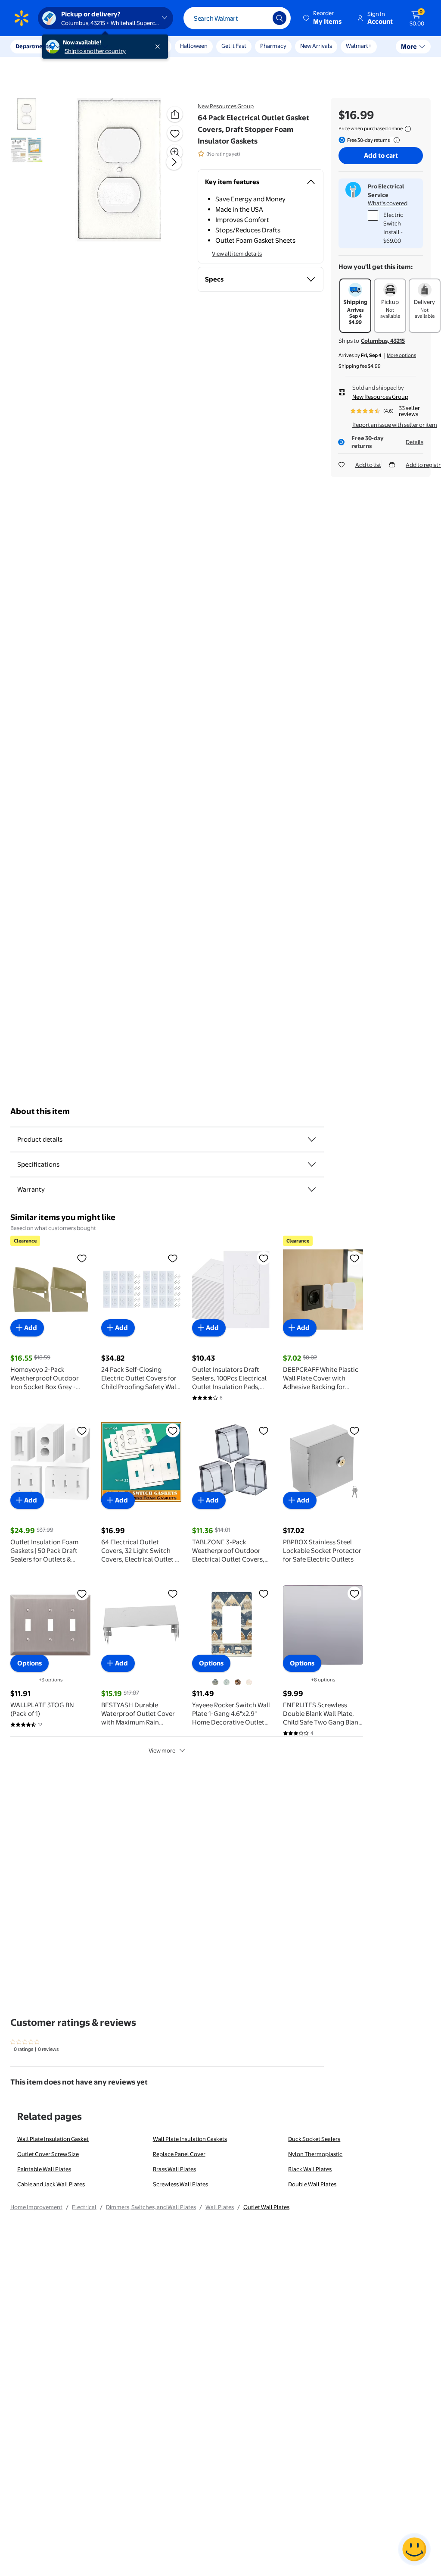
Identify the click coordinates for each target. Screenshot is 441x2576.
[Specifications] (312, 1164)
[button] (323, 18)
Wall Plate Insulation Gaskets (190, 2139)
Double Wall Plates (312, 2184)
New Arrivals (316, 46)
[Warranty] (312, 1189)
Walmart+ (359, 46)
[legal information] (408, 129)
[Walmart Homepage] (22, 18)
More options (401, 355)
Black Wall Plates (310, 2169)
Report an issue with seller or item (395, 425)
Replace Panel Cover (179, 2154)
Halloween (194, 46)
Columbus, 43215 (383, 341)
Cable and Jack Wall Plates (51, 2184)
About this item (40, 1111)
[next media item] (174, 162)
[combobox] (237, 18)
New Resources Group (226, 106)
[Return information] (395, 140)
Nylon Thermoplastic (315, 2154)
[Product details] (312, 1139)
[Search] (280, 18)
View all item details (237, 254)
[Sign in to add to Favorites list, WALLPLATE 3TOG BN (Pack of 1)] (82, 1593)
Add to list (368, 465)
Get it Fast (234, 46)
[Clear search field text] (260, 18)
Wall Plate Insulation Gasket (53, 2139)
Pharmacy (273, 46)
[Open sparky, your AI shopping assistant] (414, 2549)
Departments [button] (33, 46)
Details (415, 442)
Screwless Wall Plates (180, 2184)
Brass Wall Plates (174, 2169)
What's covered (388, 203)
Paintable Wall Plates (44, 2169)
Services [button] (87, 46)
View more (162, 1750)
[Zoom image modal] (175, 152)
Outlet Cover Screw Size (48, 2154)
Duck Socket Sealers (314, 2139)
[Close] (159, 47)
